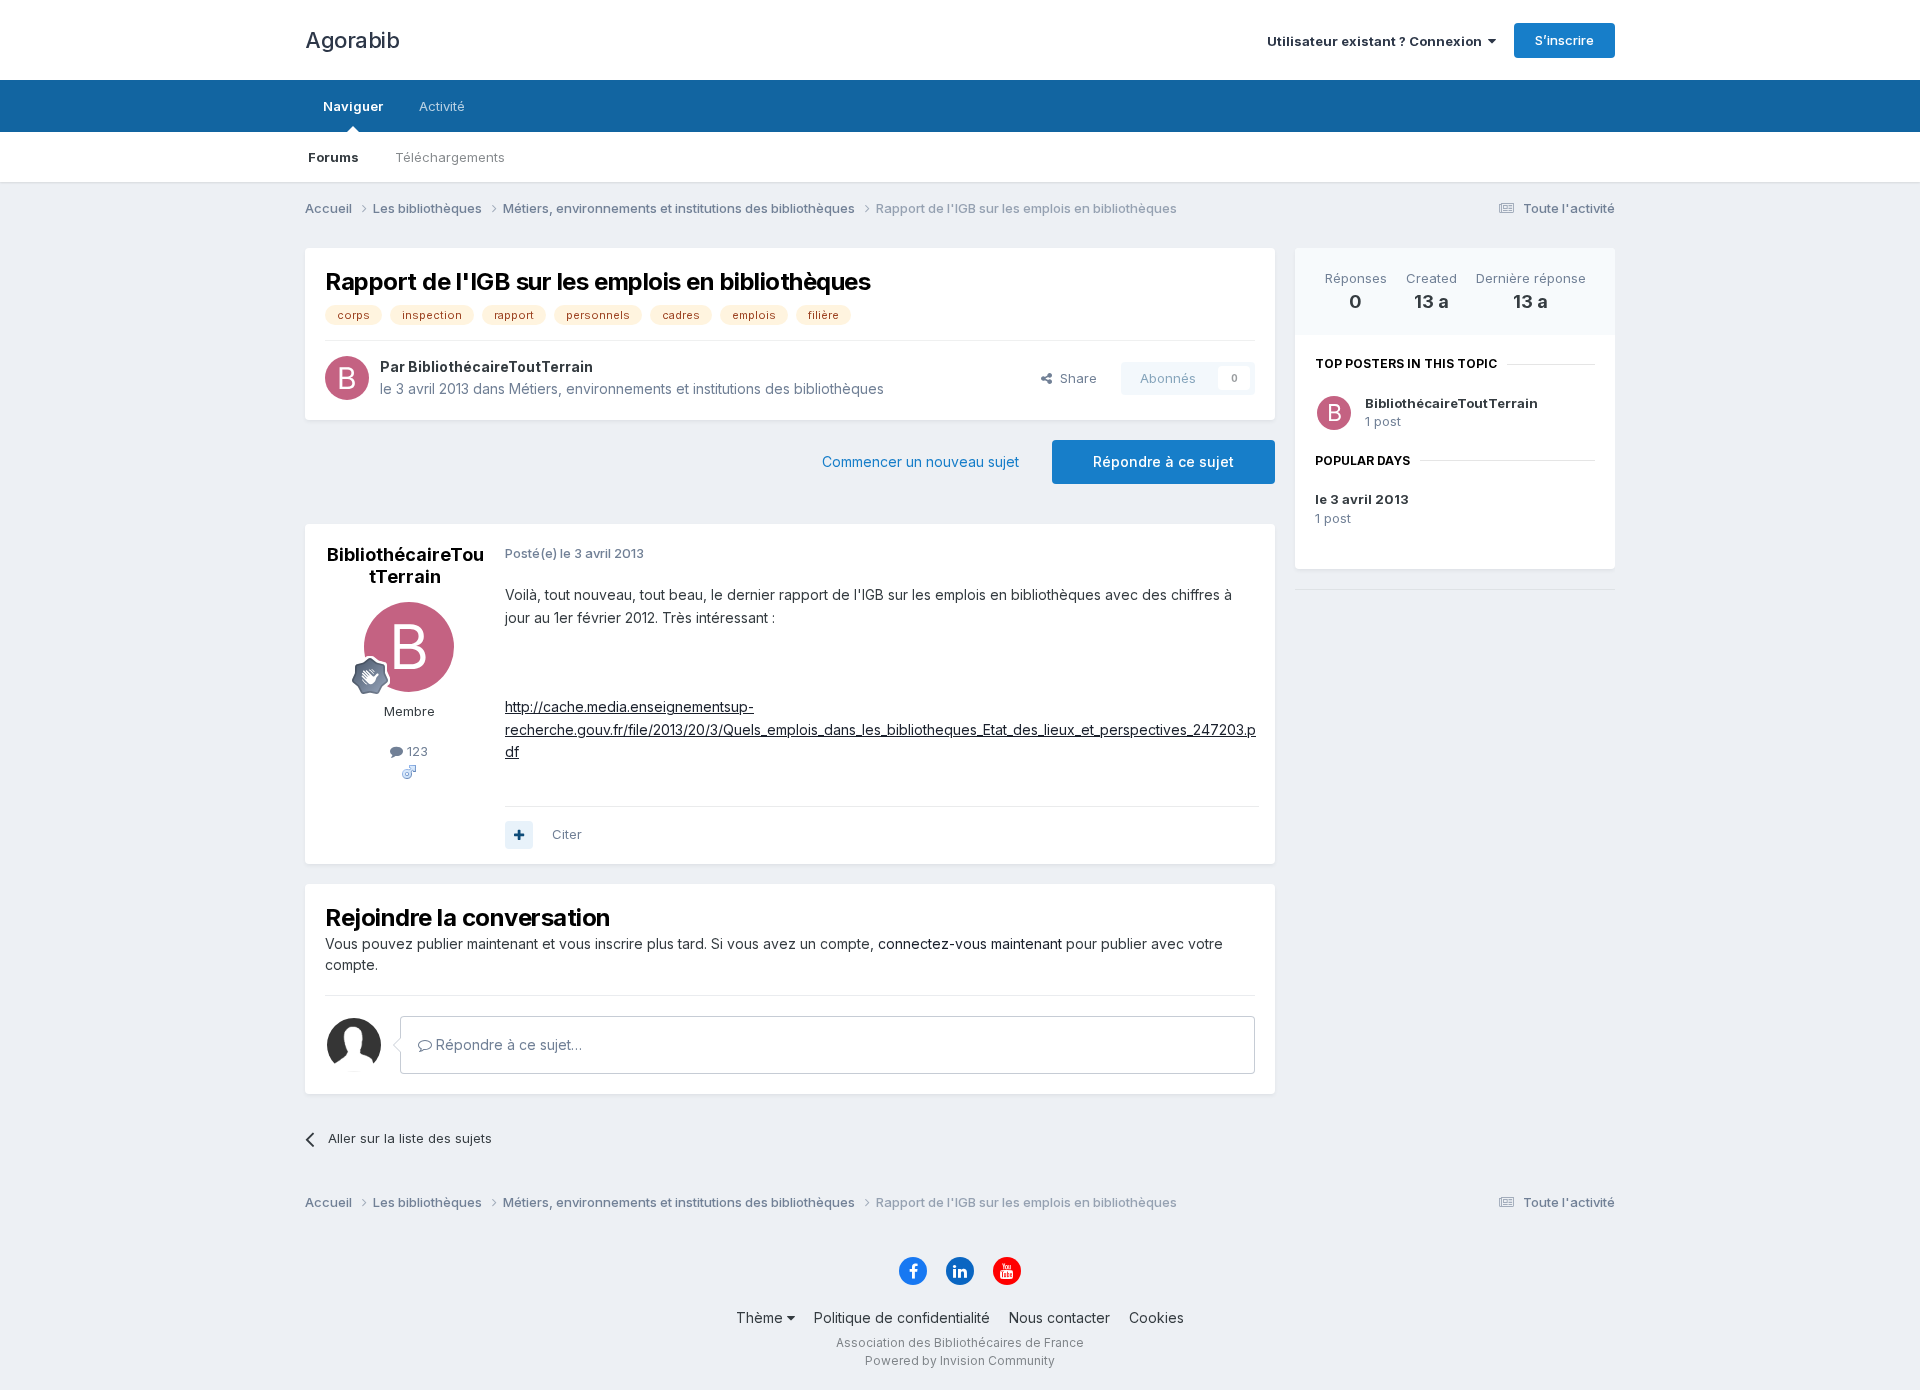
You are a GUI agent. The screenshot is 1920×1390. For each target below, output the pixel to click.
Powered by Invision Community (960, 1360)
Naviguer (353, 106)
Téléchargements (450, 157)
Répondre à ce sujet (1163, 461)
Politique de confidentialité (902, 1317)
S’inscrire (1564, 40)
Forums (333, 157)
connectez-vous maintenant (970, 943)
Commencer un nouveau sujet (920, 461)
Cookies (1156, 1317)
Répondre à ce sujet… (507, 1044)
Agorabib (352, 40)
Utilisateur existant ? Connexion (1377, 41)
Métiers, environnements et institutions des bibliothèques (696, 388)
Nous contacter (1059, 1317)
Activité (442, 106)
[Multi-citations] (519, 835)
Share (1074, 378)
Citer (567, 834)
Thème (761, 1317)
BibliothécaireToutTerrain (1451, 403)
